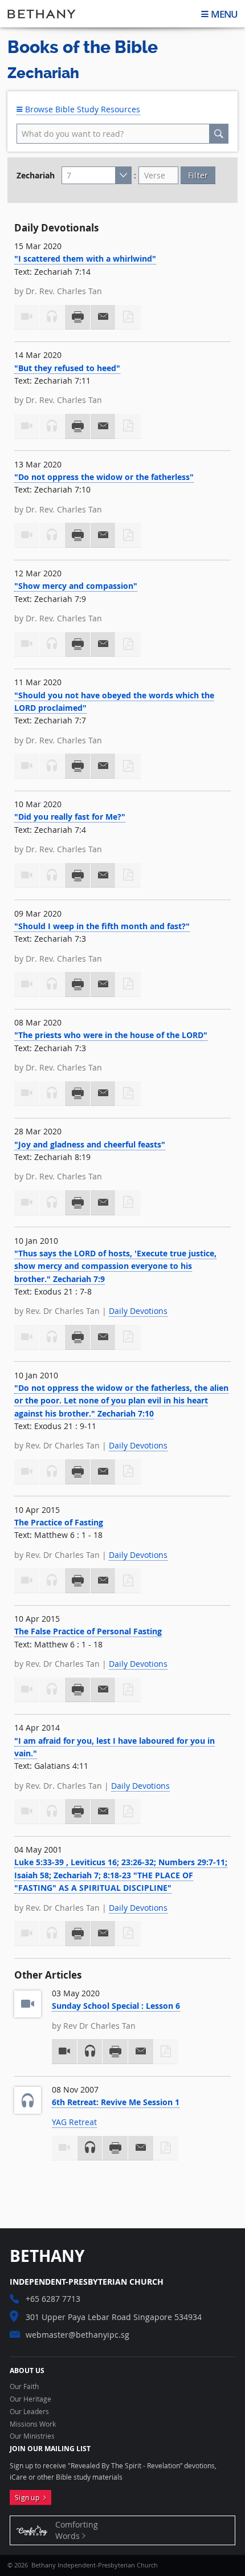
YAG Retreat (74, 2122)
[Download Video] (64, 2052)
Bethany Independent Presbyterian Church (42, 14)
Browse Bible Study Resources (81, 109)
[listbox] (97, 176)
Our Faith (24, 2387)
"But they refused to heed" (67, 368)
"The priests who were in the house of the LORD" (111, 1035)
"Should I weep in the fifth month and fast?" (102, 926)
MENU (224, 14)
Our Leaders (29, 2412)
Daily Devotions (138, 1311)
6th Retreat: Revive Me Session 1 (116, 2102)
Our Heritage (30, 2399)
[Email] (103, 318)
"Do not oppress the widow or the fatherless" (104, 477)
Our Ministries (32, 2436)
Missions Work (33, 2424)
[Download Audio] (90, 2052)
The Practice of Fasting (59, 1522)
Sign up (29, 2498)
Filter (198, 175)
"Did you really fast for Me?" (70, 817)
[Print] (77, 318)
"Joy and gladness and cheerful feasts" (90, 1144)
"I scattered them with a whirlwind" (85, 259)
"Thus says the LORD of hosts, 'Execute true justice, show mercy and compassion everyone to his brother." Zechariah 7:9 (115, 1266)
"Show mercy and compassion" (76, 586)
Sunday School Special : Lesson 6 (116, 2006)
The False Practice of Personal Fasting (88, 1631)
